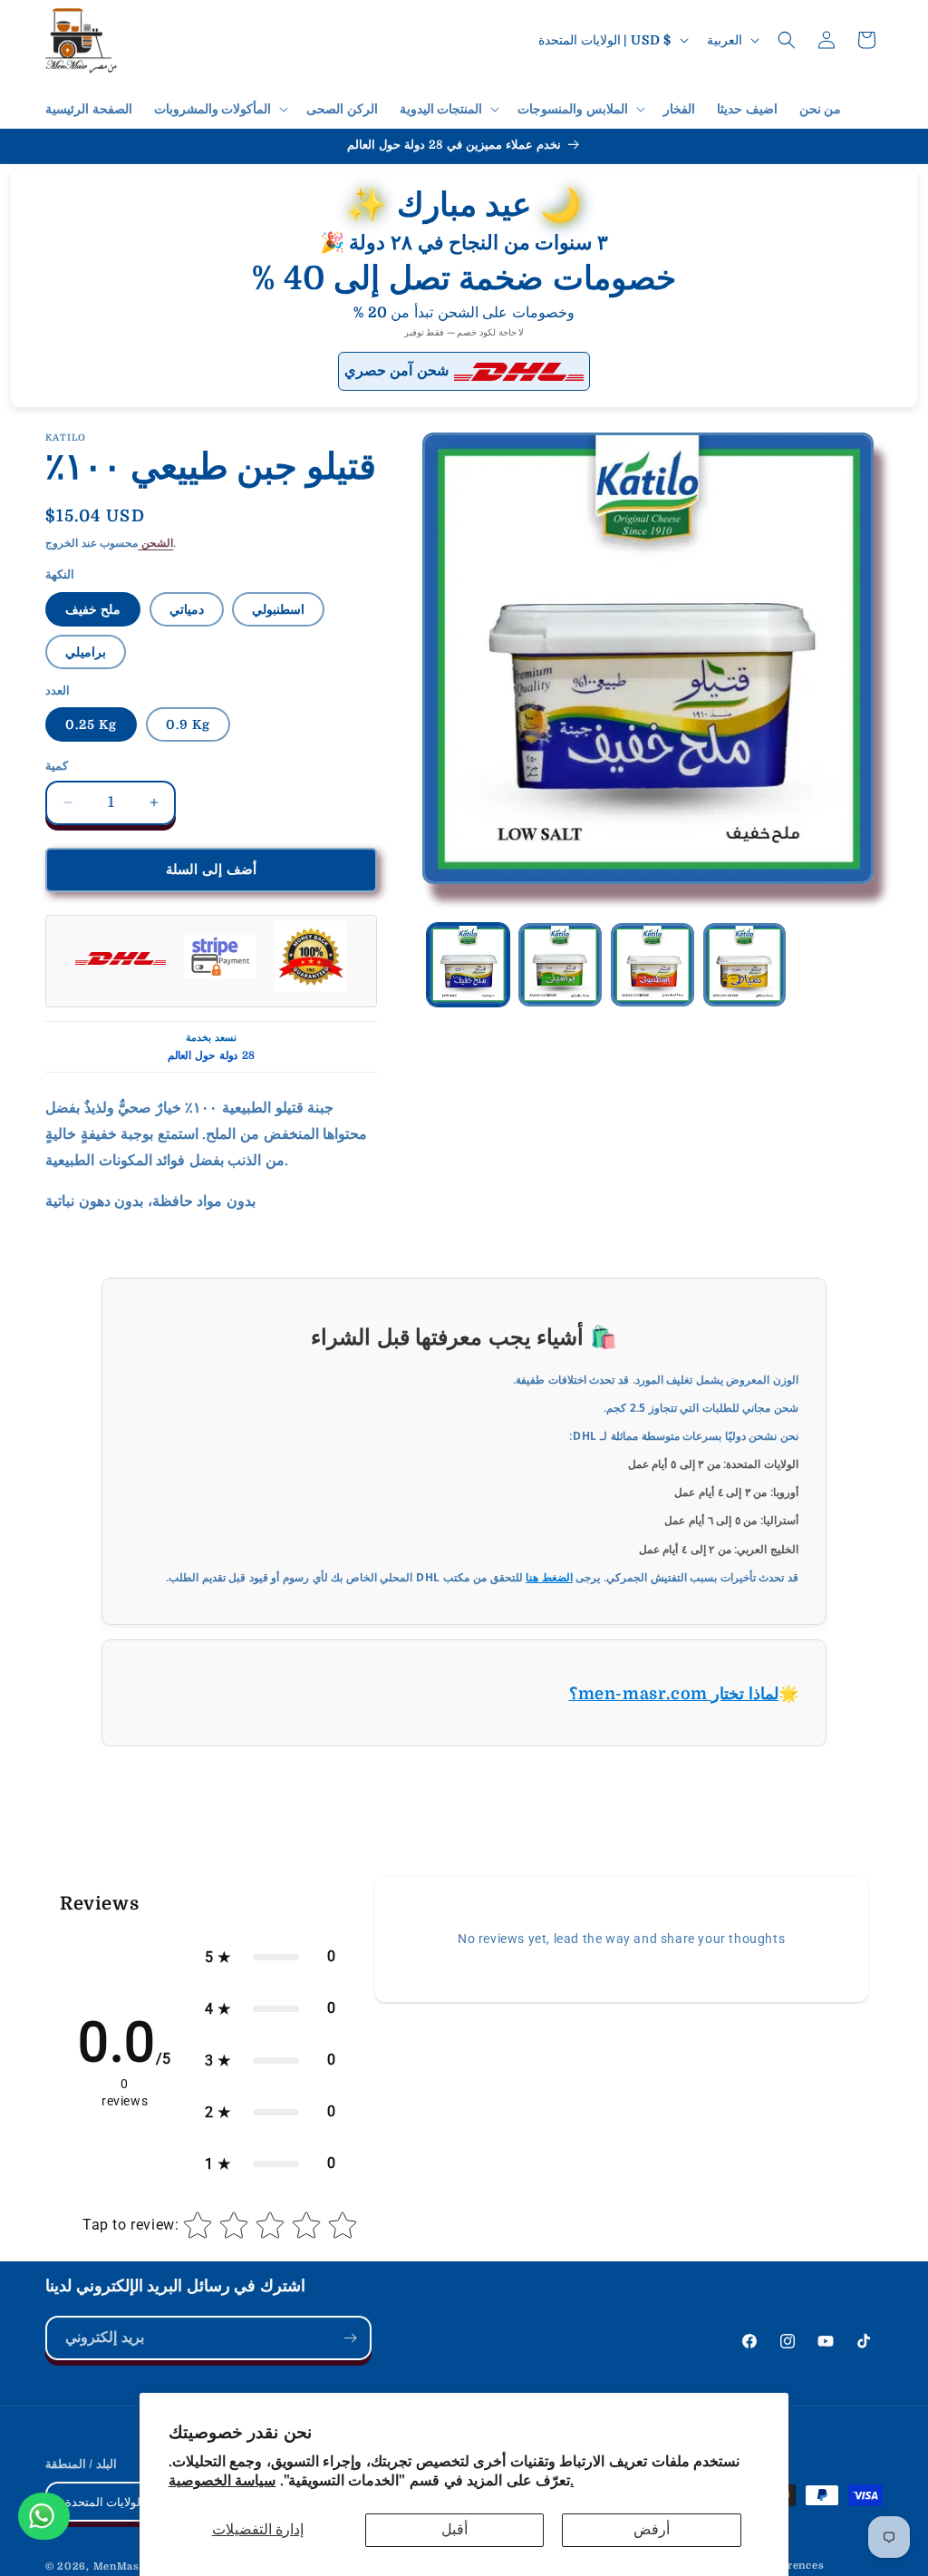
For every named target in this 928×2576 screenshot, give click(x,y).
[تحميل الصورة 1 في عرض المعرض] (469, 965)
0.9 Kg (188, 724)
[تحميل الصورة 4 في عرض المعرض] (745, 965)
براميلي (86, 652)
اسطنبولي (278, 609)
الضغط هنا (549, 1577)
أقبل (454, 2530)
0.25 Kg (91, 724)
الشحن (155, 543)
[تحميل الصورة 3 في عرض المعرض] (652, 965)
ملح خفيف (93, 609)
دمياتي (187, 609)
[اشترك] (350, 2338)
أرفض (652, 2530)
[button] (220, 109)
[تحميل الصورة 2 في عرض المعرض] (560, 965)
